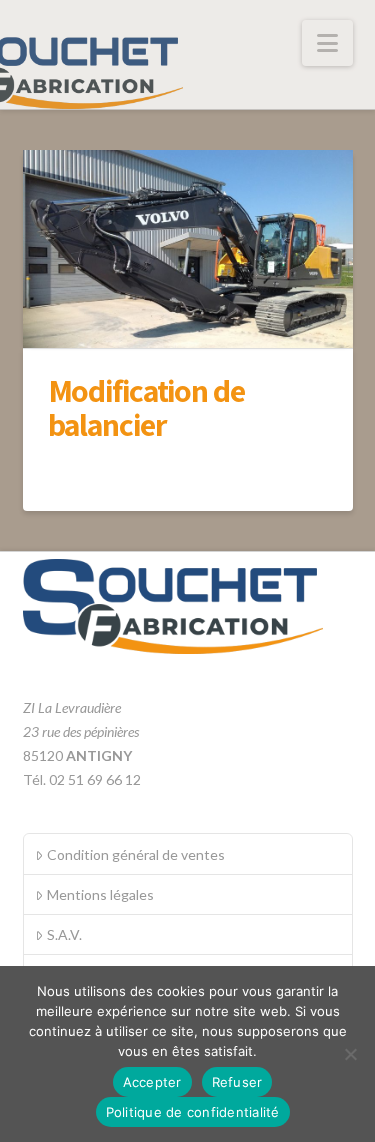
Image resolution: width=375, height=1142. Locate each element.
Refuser (237, 1082)
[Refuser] (350, 1054)
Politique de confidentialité (193, 1112)
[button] (327, 43)
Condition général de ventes (136, 854)
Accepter (152, 1082)
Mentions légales (100, 894)
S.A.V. (64, 934)
